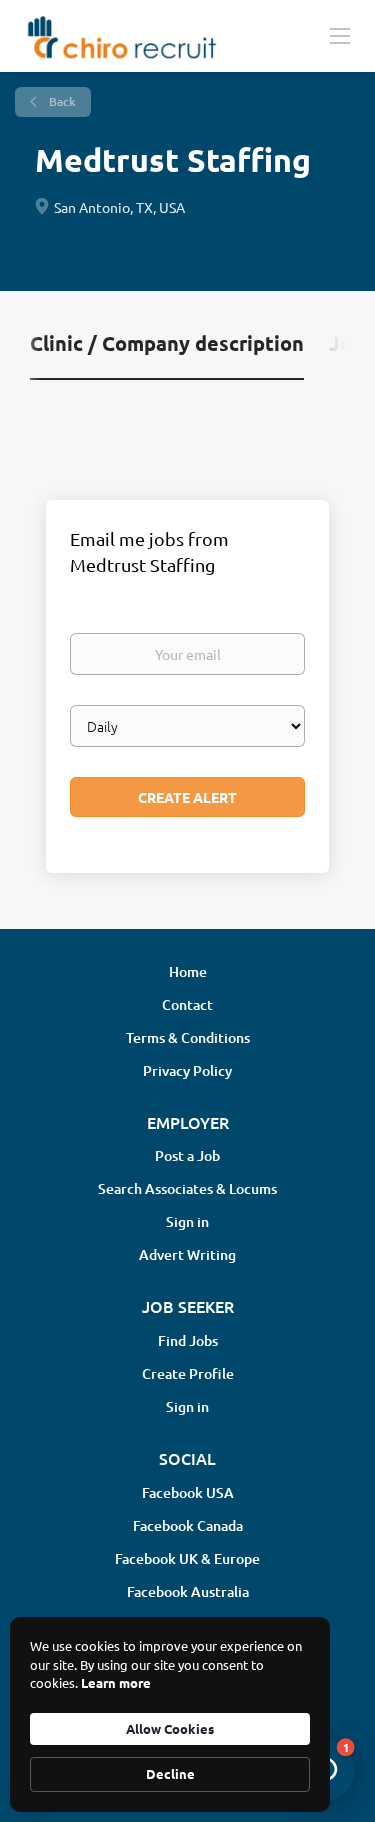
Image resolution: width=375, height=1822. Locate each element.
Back (61, 101)
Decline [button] (170, 1773)
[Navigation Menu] (340, 35)
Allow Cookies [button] (170, 1728)
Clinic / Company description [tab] (167, 343)
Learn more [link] (116, 1682)
